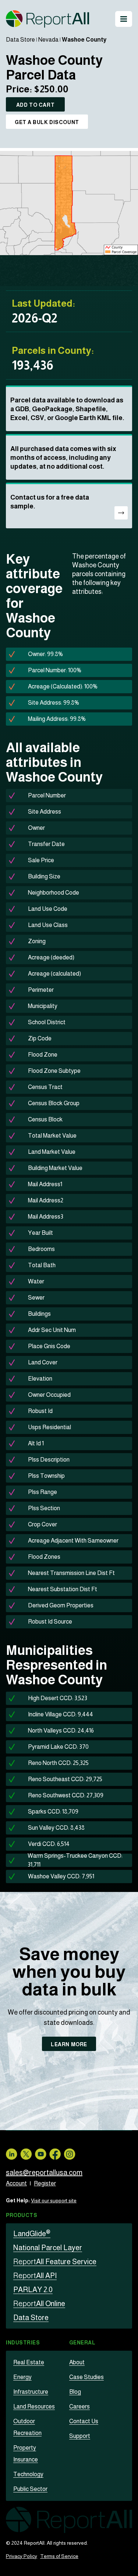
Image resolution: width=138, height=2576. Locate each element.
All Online (39, 2304)
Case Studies (86, 2377)
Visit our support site (54, 2200)
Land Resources (34, 2406)
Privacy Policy (22, 2556)
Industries (23, 2343)
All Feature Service (55, 2262)
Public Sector (30, 2489)
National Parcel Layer (48, 2248)
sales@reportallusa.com (44, 2172)
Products (22, 2215)
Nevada (48, 40)
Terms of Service (59, 2556)
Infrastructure (31, 2392)
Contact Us (84, 2421)
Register (45, 2183)
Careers (79, 2406)
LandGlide (32, 2234)
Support (80, 2436)
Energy (22, 2377)
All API (35, 2276)
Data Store (20, 40)
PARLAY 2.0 (33, 2290)
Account (16, 2183)
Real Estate (29, 2362)
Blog (75, 2392)
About (77, 2362)
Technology (28, 2474)
